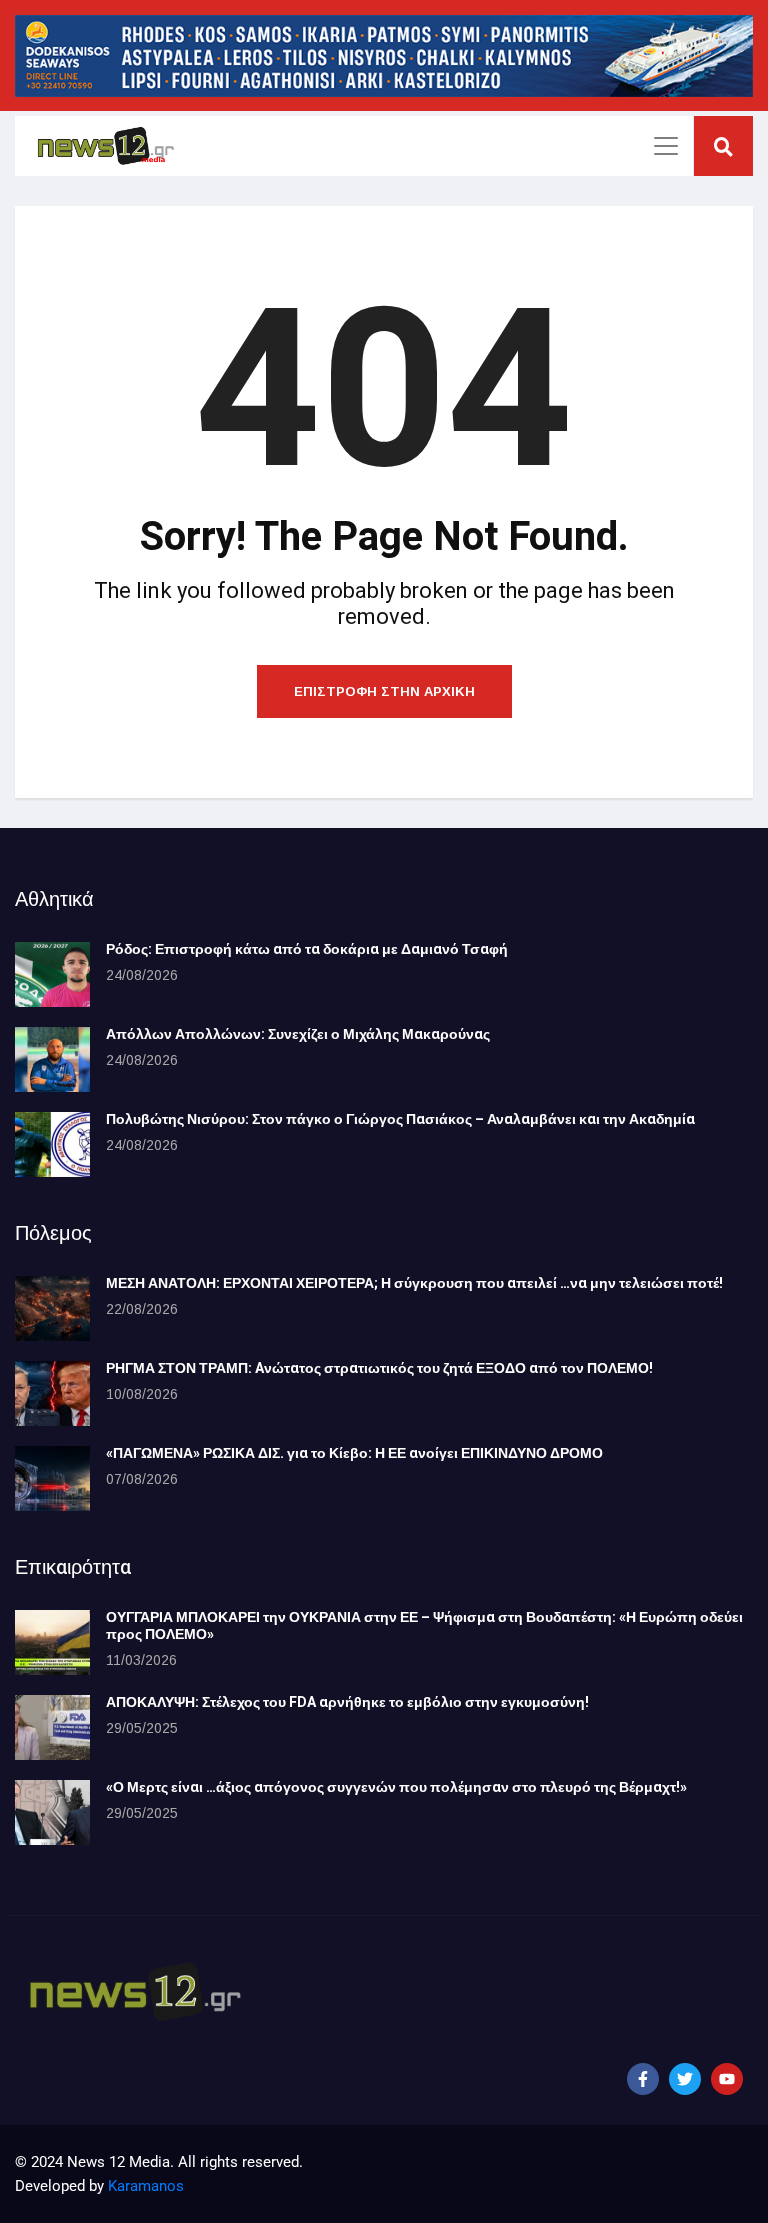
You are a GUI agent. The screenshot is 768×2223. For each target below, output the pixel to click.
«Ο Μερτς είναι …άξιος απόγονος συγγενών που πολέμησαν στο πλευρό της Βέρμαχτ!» (396, 1787)
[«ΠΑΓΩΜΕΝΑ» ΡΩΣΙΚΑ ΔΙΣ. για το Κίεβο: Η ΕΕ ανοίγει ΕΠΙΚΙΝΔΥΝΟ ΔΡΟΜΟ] (52, 1478)
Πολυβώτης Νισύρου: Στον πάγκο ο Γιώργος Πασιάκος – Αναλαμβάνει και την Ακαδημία (400, 1119)
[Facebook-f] (643, 2079)
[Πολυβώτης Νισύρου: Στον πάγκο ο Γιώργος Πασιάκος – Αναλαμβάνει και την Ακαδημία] (52, 1144)
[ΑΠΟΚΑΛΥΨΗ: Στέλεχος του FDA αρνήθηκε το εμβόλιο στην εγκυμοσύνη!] (52, 1727)
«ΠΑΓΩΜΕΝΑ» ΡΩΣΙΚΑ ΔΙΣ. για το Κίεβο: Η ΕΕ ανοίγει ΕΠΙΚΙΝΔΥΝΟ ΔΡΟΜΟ (354, 1453)
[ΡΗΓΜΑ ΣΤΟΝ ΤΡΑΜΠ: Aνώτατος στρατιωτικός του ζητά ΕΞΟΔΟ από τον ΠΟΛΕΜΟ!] (52, 1393)
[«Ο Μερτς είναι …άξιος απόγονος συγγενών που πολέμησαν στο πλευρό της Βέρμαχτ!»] (52, 1812)
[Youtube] (727, 2079)
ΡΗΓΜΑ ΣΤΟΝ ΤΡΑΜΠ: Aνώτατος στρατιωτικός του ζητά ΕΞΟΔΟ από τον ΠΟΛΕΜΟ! (379, 1368)
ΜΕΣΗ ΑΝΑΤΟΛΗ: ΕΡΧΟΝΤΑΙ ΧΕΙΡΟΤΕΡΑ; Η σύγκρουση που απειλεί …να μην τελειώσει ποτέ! (414, 1283)
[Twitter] (685, 2079)
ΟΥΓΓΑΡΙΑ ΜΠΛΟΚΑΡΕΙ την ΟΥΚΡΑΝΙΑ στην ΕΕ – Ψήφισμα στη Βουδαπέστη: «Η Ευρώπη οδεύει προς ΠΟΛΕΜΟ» (424, 1626)
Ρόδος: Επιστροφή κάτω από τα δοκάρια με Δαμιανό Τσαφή (307, 949)
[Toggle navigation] (666, 146)
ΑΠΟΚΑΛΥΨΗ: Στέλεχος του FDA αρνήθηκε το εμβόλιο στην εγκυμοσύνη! (347, 1702)
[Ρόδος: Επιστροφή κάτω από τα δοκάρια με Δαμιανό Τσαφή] (52, 974)
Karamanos (146, 2186)
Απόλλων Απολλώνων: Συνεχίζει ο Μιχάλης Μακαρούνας (298, 1034)
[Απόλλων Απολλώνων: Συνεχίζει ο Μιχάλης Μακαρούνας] (52, 1059)
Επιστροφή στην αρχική (384, 691)
